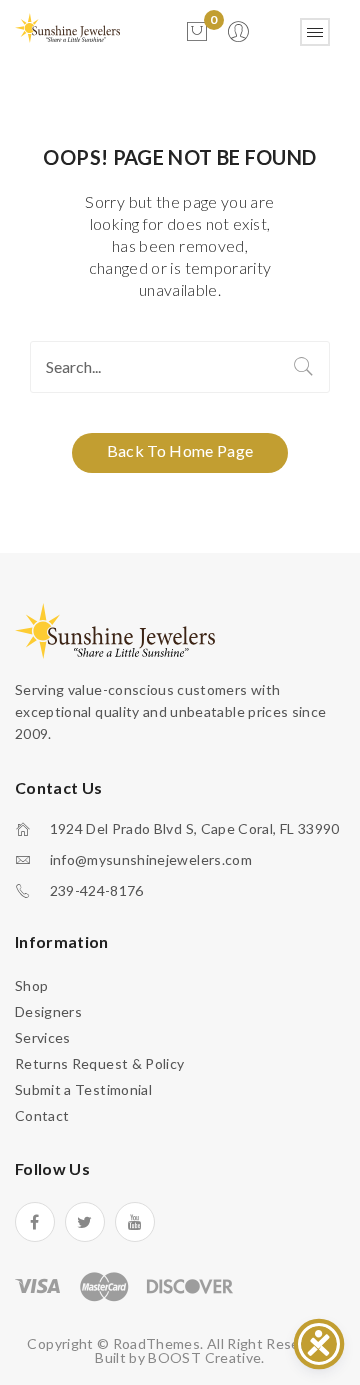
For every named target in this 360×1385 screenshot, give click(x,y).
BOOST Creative (204, 1357)
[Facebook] (35, 1222)
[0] (197, 32)
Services (43, 1037)
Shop (31, 985)
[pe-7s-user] (240, 37)
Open (315, 32)
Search (304, 367)
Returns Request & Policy (99, 1063)
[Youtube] (135, 1222)
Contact (42, 1115)
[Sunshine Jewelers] (67, 26)
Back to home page (180, 450)
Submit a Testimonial (83, 1089)
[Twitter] (85, 1222)
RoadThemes (157, 1343)
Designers (48, 1011)
